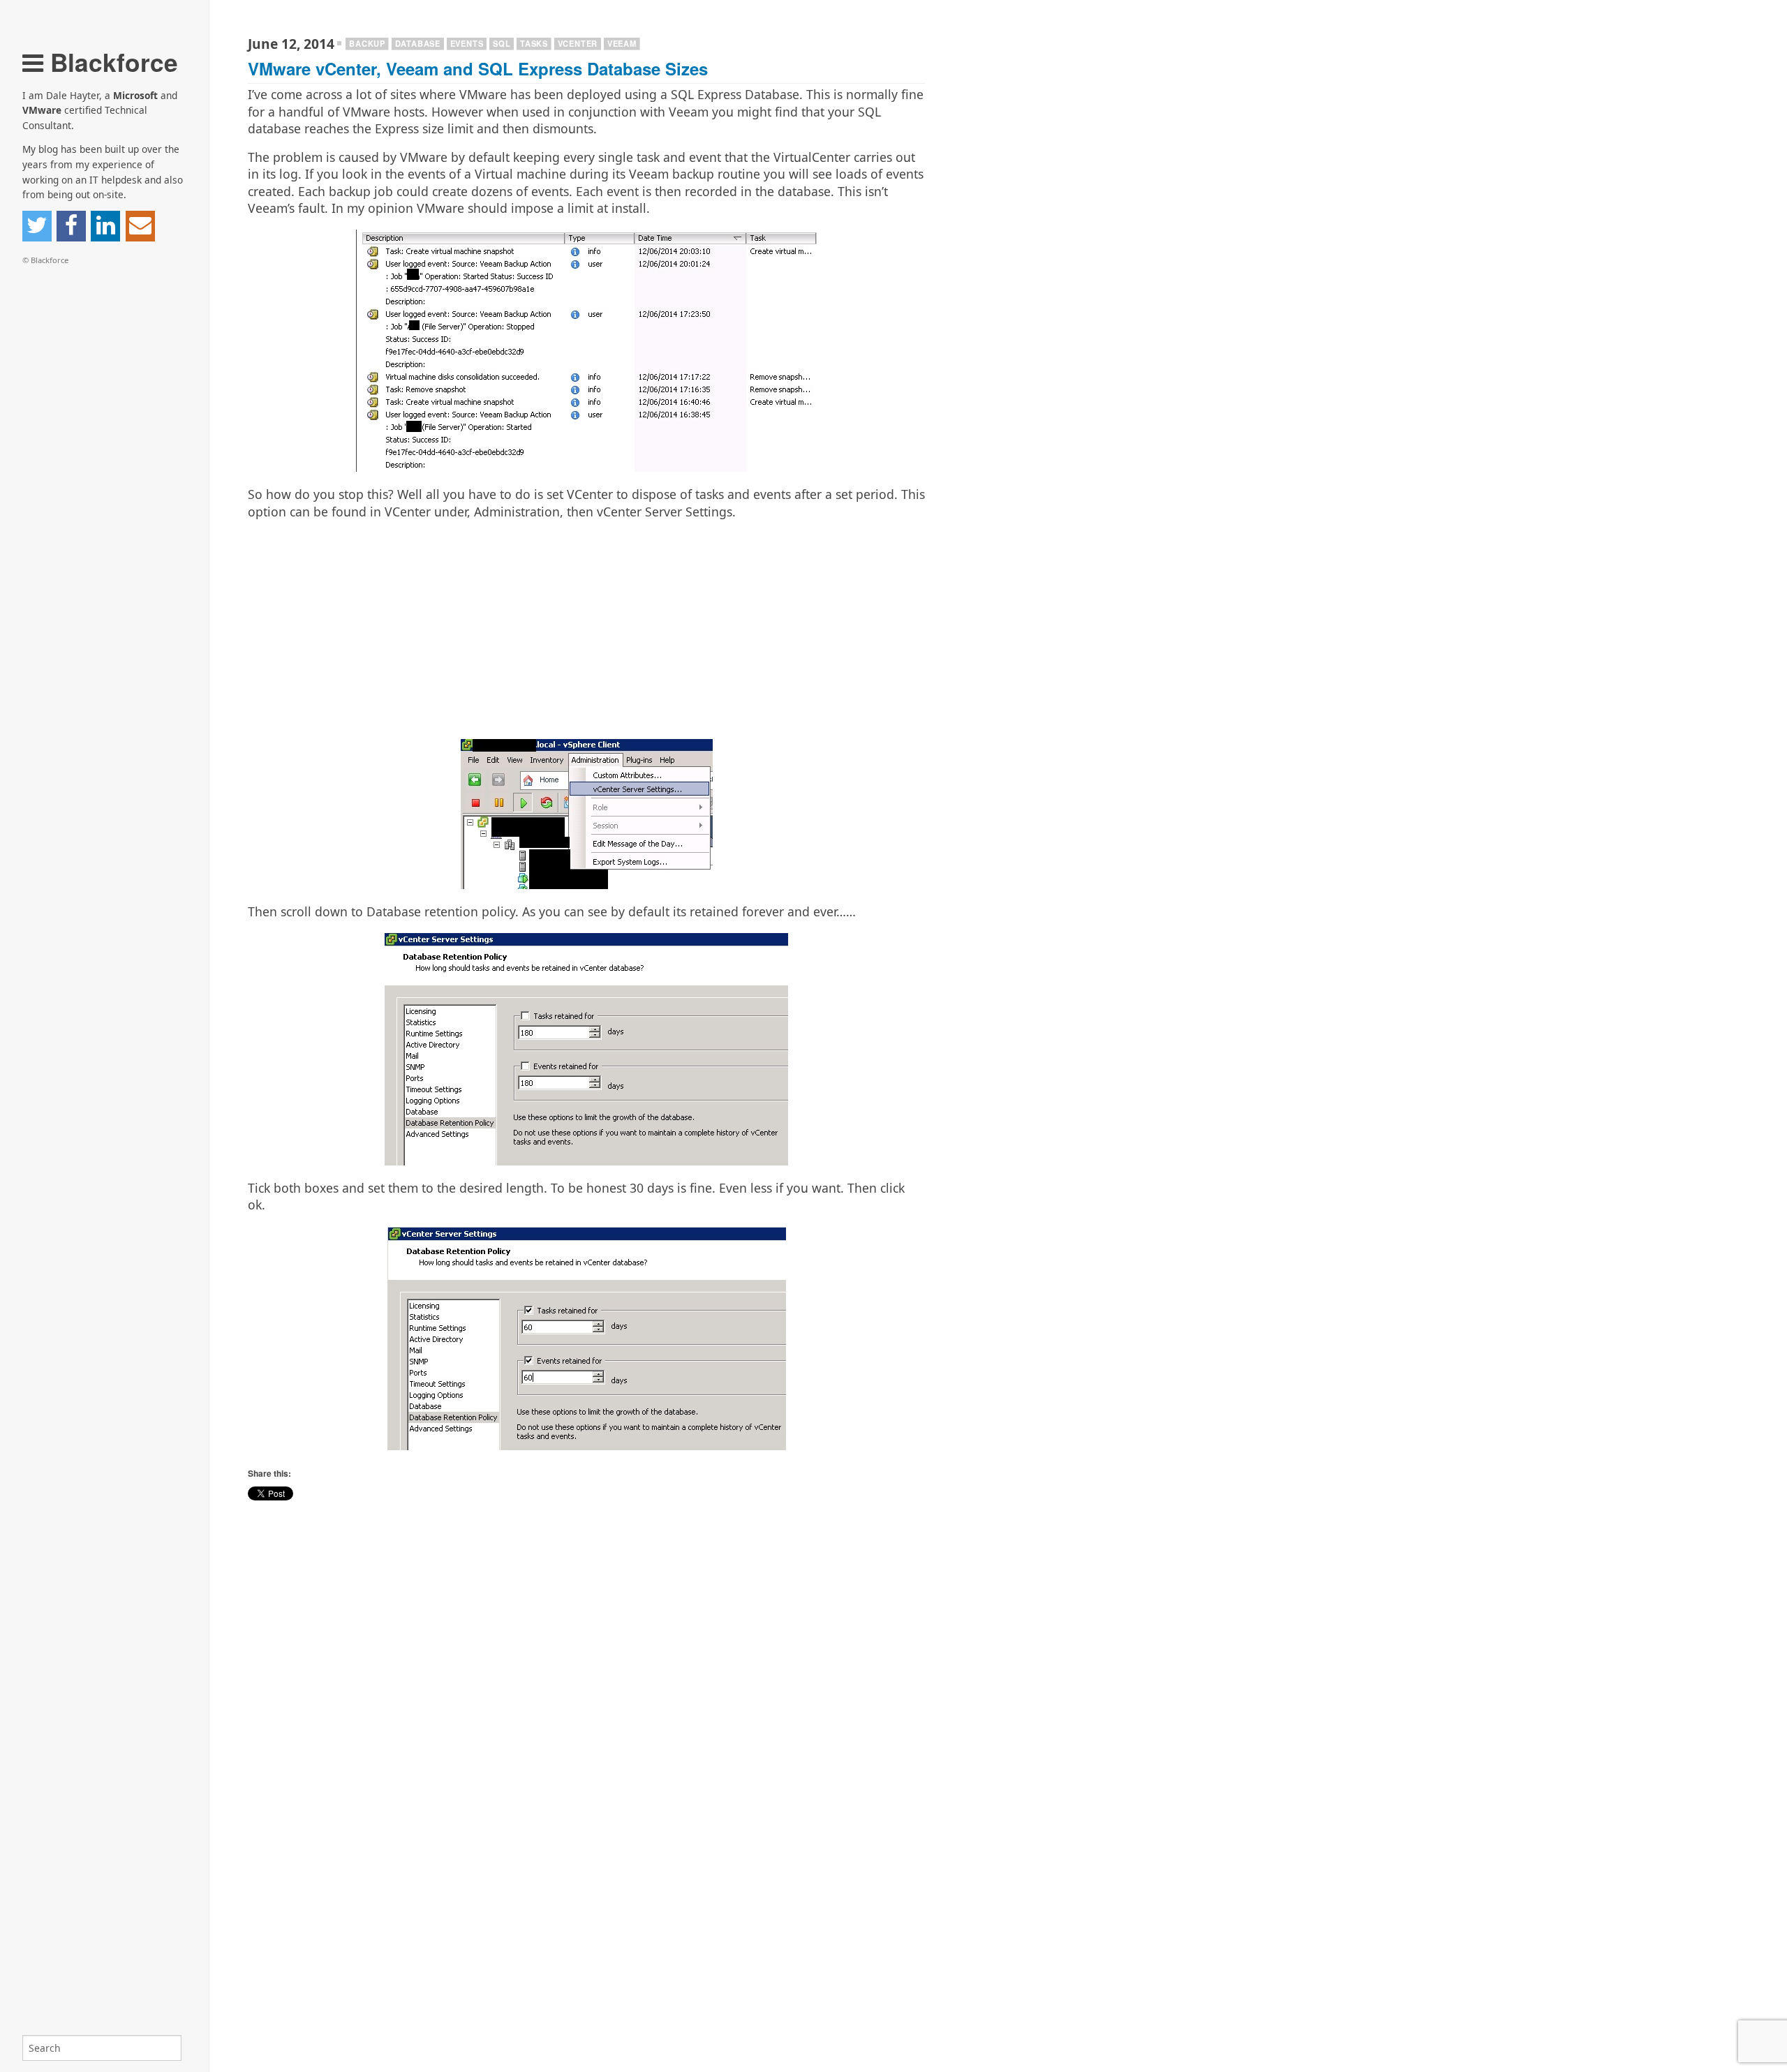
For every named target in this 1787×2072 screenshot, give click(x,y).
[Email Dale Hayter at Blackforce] (140, 226)
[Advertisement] (586, 629)
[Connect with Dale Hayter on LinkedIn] (105, 226)
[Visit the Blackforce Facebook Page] (71, 226)
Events (467, 43)
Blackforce (111, 62)
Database (418, 43)
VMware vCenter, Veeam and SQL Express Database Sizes (478, 68)
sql (502, 43)
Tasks (534, 43)
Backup (367, 43)
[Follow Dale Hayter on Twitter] (37, 226)
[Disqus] (586, 1892)
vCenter (578, 43)
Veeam (622, 43)
